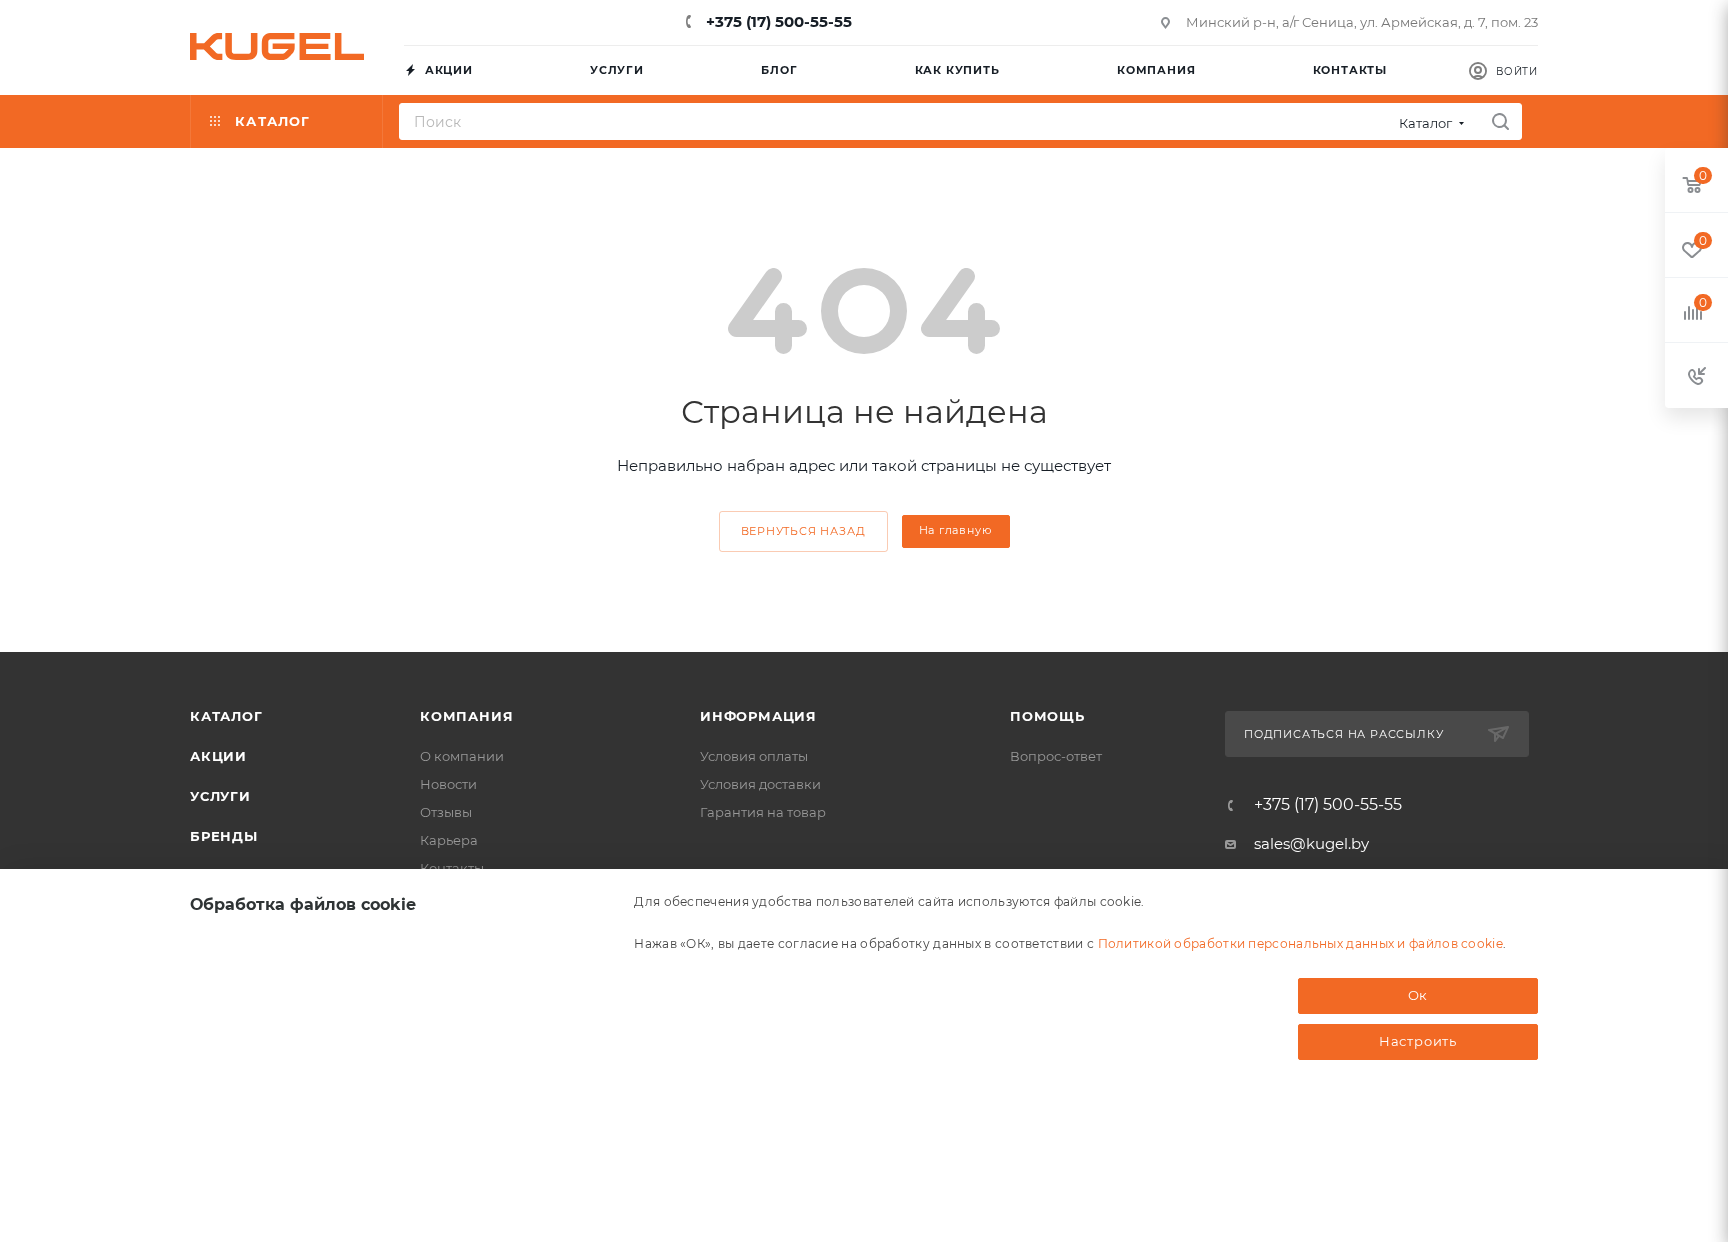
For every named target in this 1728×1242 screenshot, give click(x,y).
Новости (448, 784)
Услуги (220, 796)
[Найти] (1500, 121)
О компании (462, 756)
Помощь (1047, 716)
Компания (466, 716)
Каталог (226, 716)
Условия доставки (760, 784)
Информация (758, 716)
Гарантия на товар (763, 812)
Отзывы (446, 812)
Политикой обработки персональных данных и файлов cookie (1301, 943)
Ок (1418, 995)
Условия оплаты (754, 756)
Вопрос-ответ (1056, 756)
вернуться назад (803, 531)
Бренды (224, 836)
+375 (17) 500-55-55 (777, 21)
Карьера (449, 840)
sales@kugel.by (1311, 843)
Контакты (452, 868)
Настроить (1418, 1041)
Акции (218, 756)
